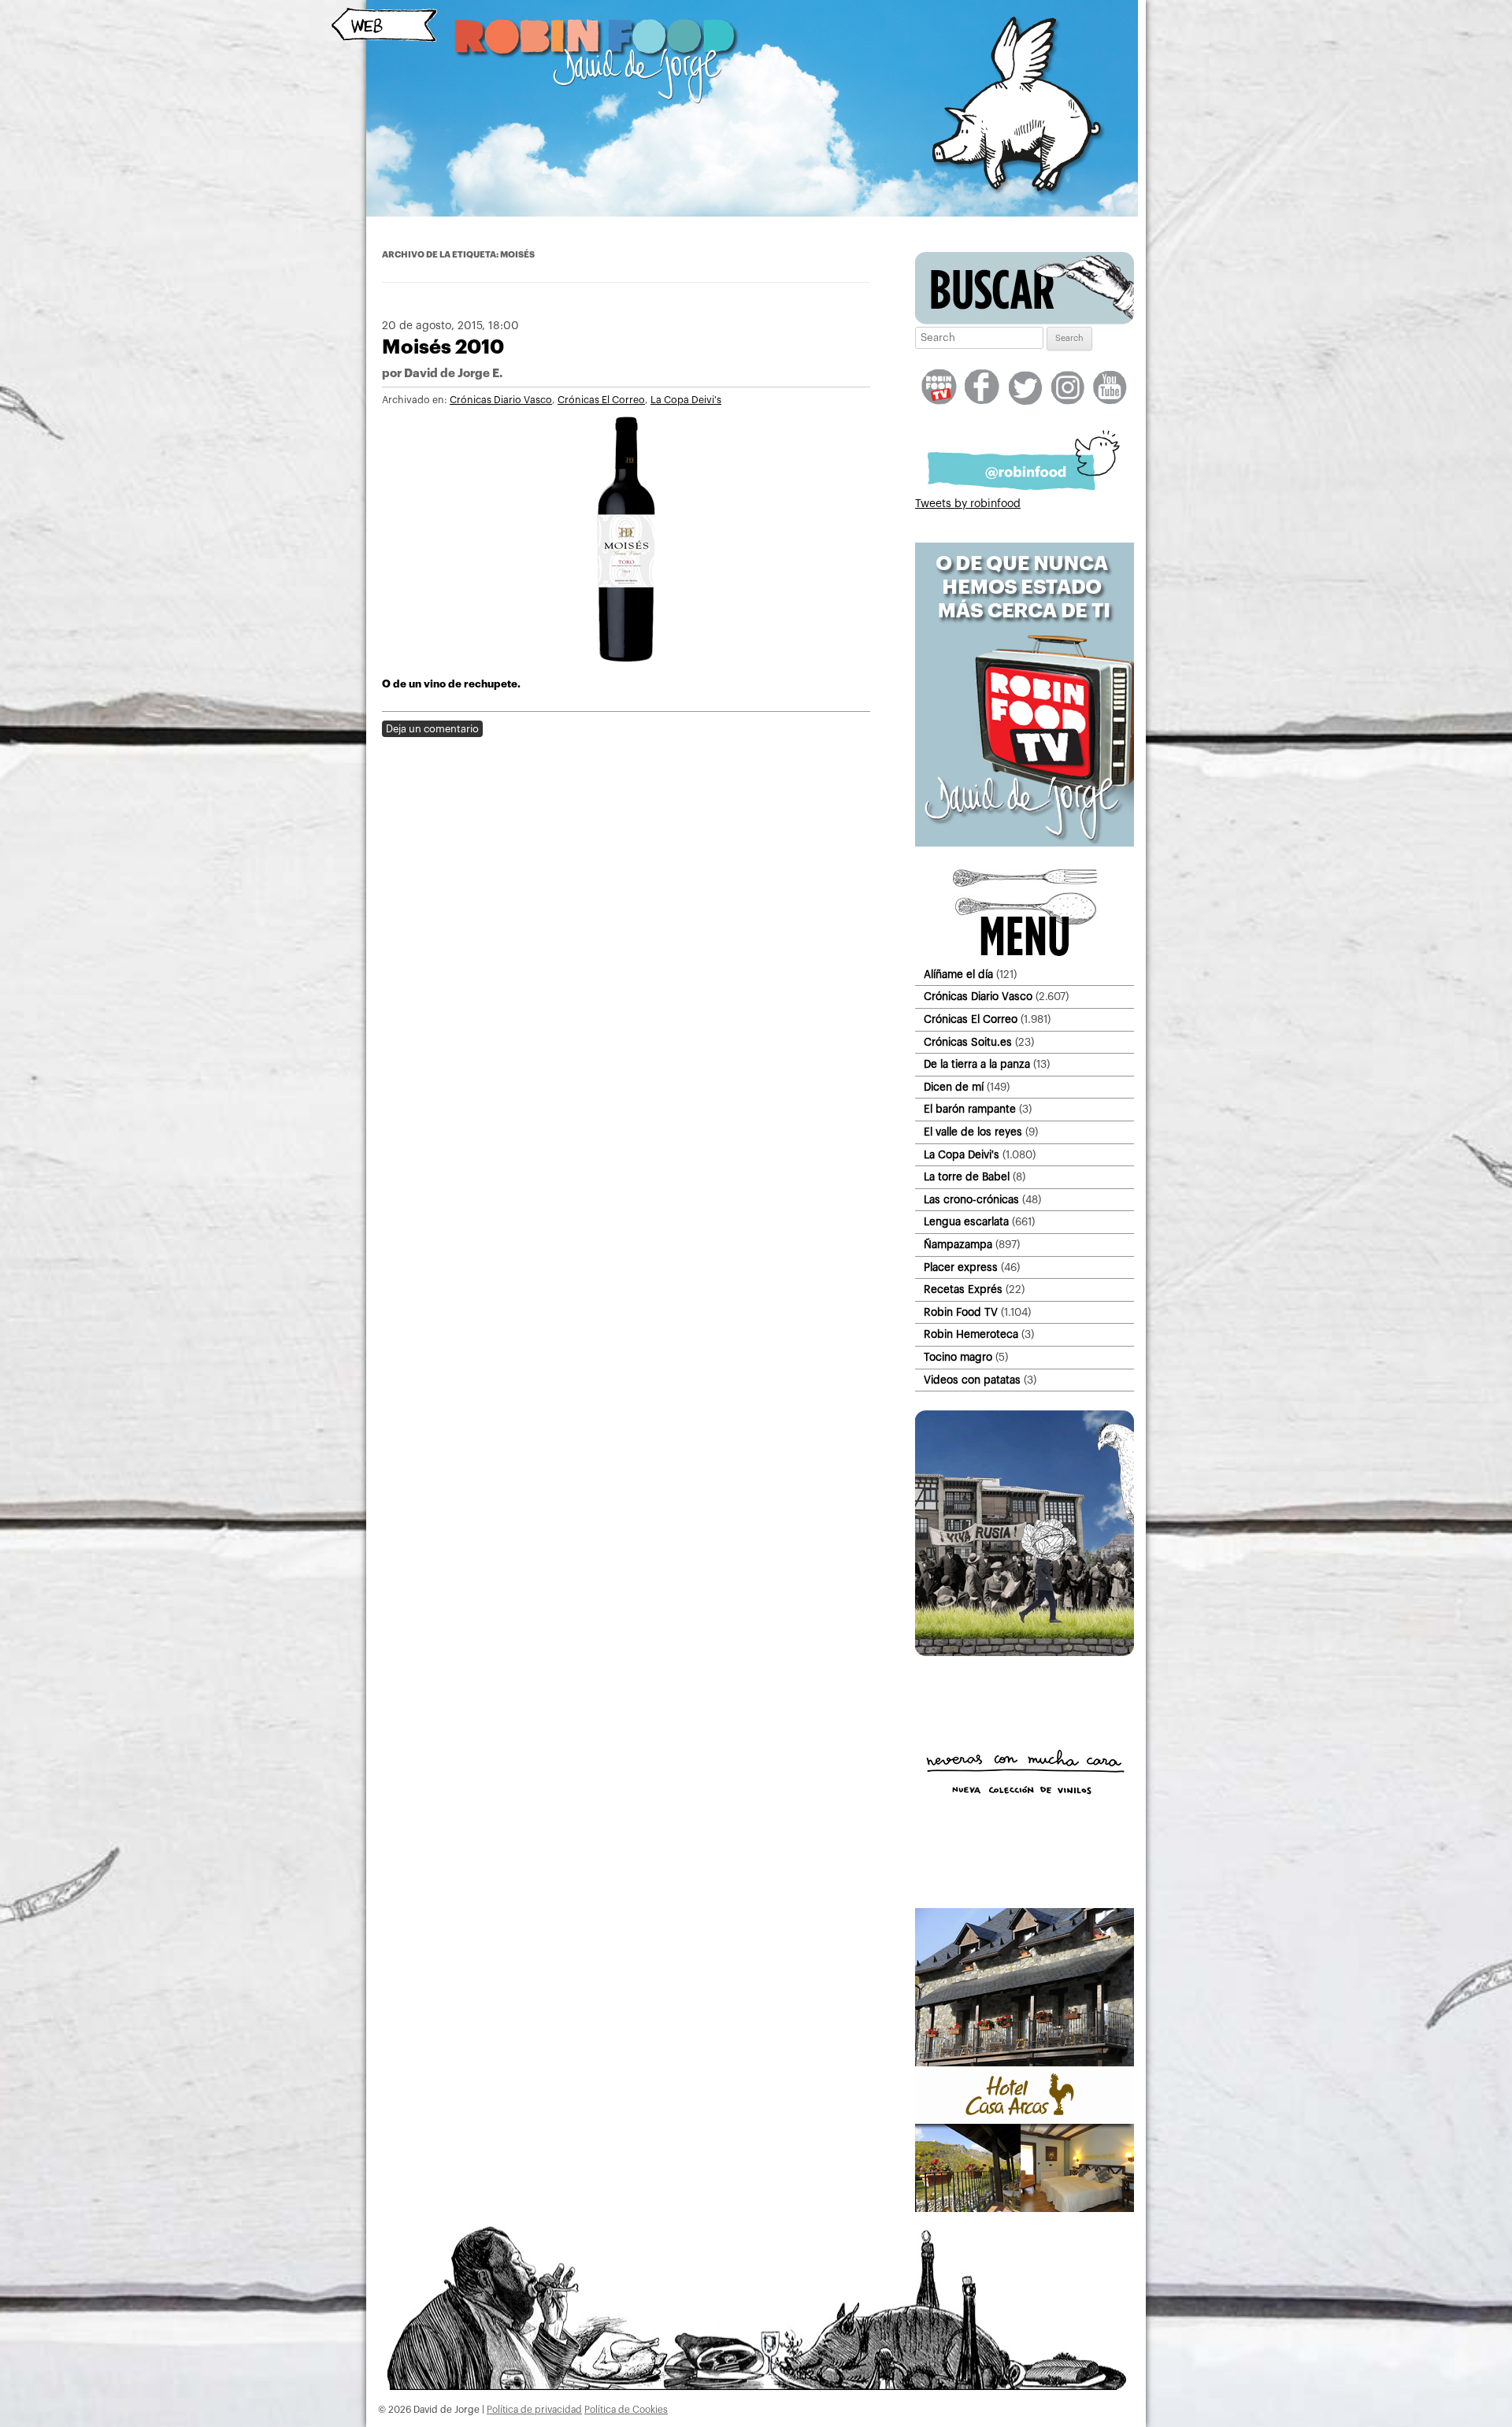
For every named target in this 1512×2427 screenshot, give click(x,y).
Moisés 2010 (443, 347)
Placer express (961, 1267)
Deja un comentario (432, 729)
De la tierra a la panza (977, 1064)
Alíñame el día (958, 975)
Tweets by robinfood (968, 504)
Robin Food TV (961, 1312)
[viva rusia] (1025, 1653)
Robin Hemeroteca (971, 1334)
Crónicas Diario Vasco (501, 400)
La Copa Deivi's (686, 400)
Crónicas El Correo (601, 400)
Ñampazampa (958, 1245)
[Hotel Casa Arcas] (1025, 2209)
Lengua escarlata (966, 1222)
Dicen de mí (954, 1087)
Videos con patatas (972, 1380)
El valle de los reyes (973, 1132)
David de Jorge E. (453, 374)
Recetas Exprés (963, 1289)
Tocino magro (958, 1357)
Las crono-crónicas (971, 1200)
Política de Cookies (626, 2410)
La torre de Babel (967, 1177)
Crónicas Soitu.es (968, 1042)
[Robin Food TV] (1025, 843)
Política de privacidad (534, 2410)
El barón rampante (970, 1109)
